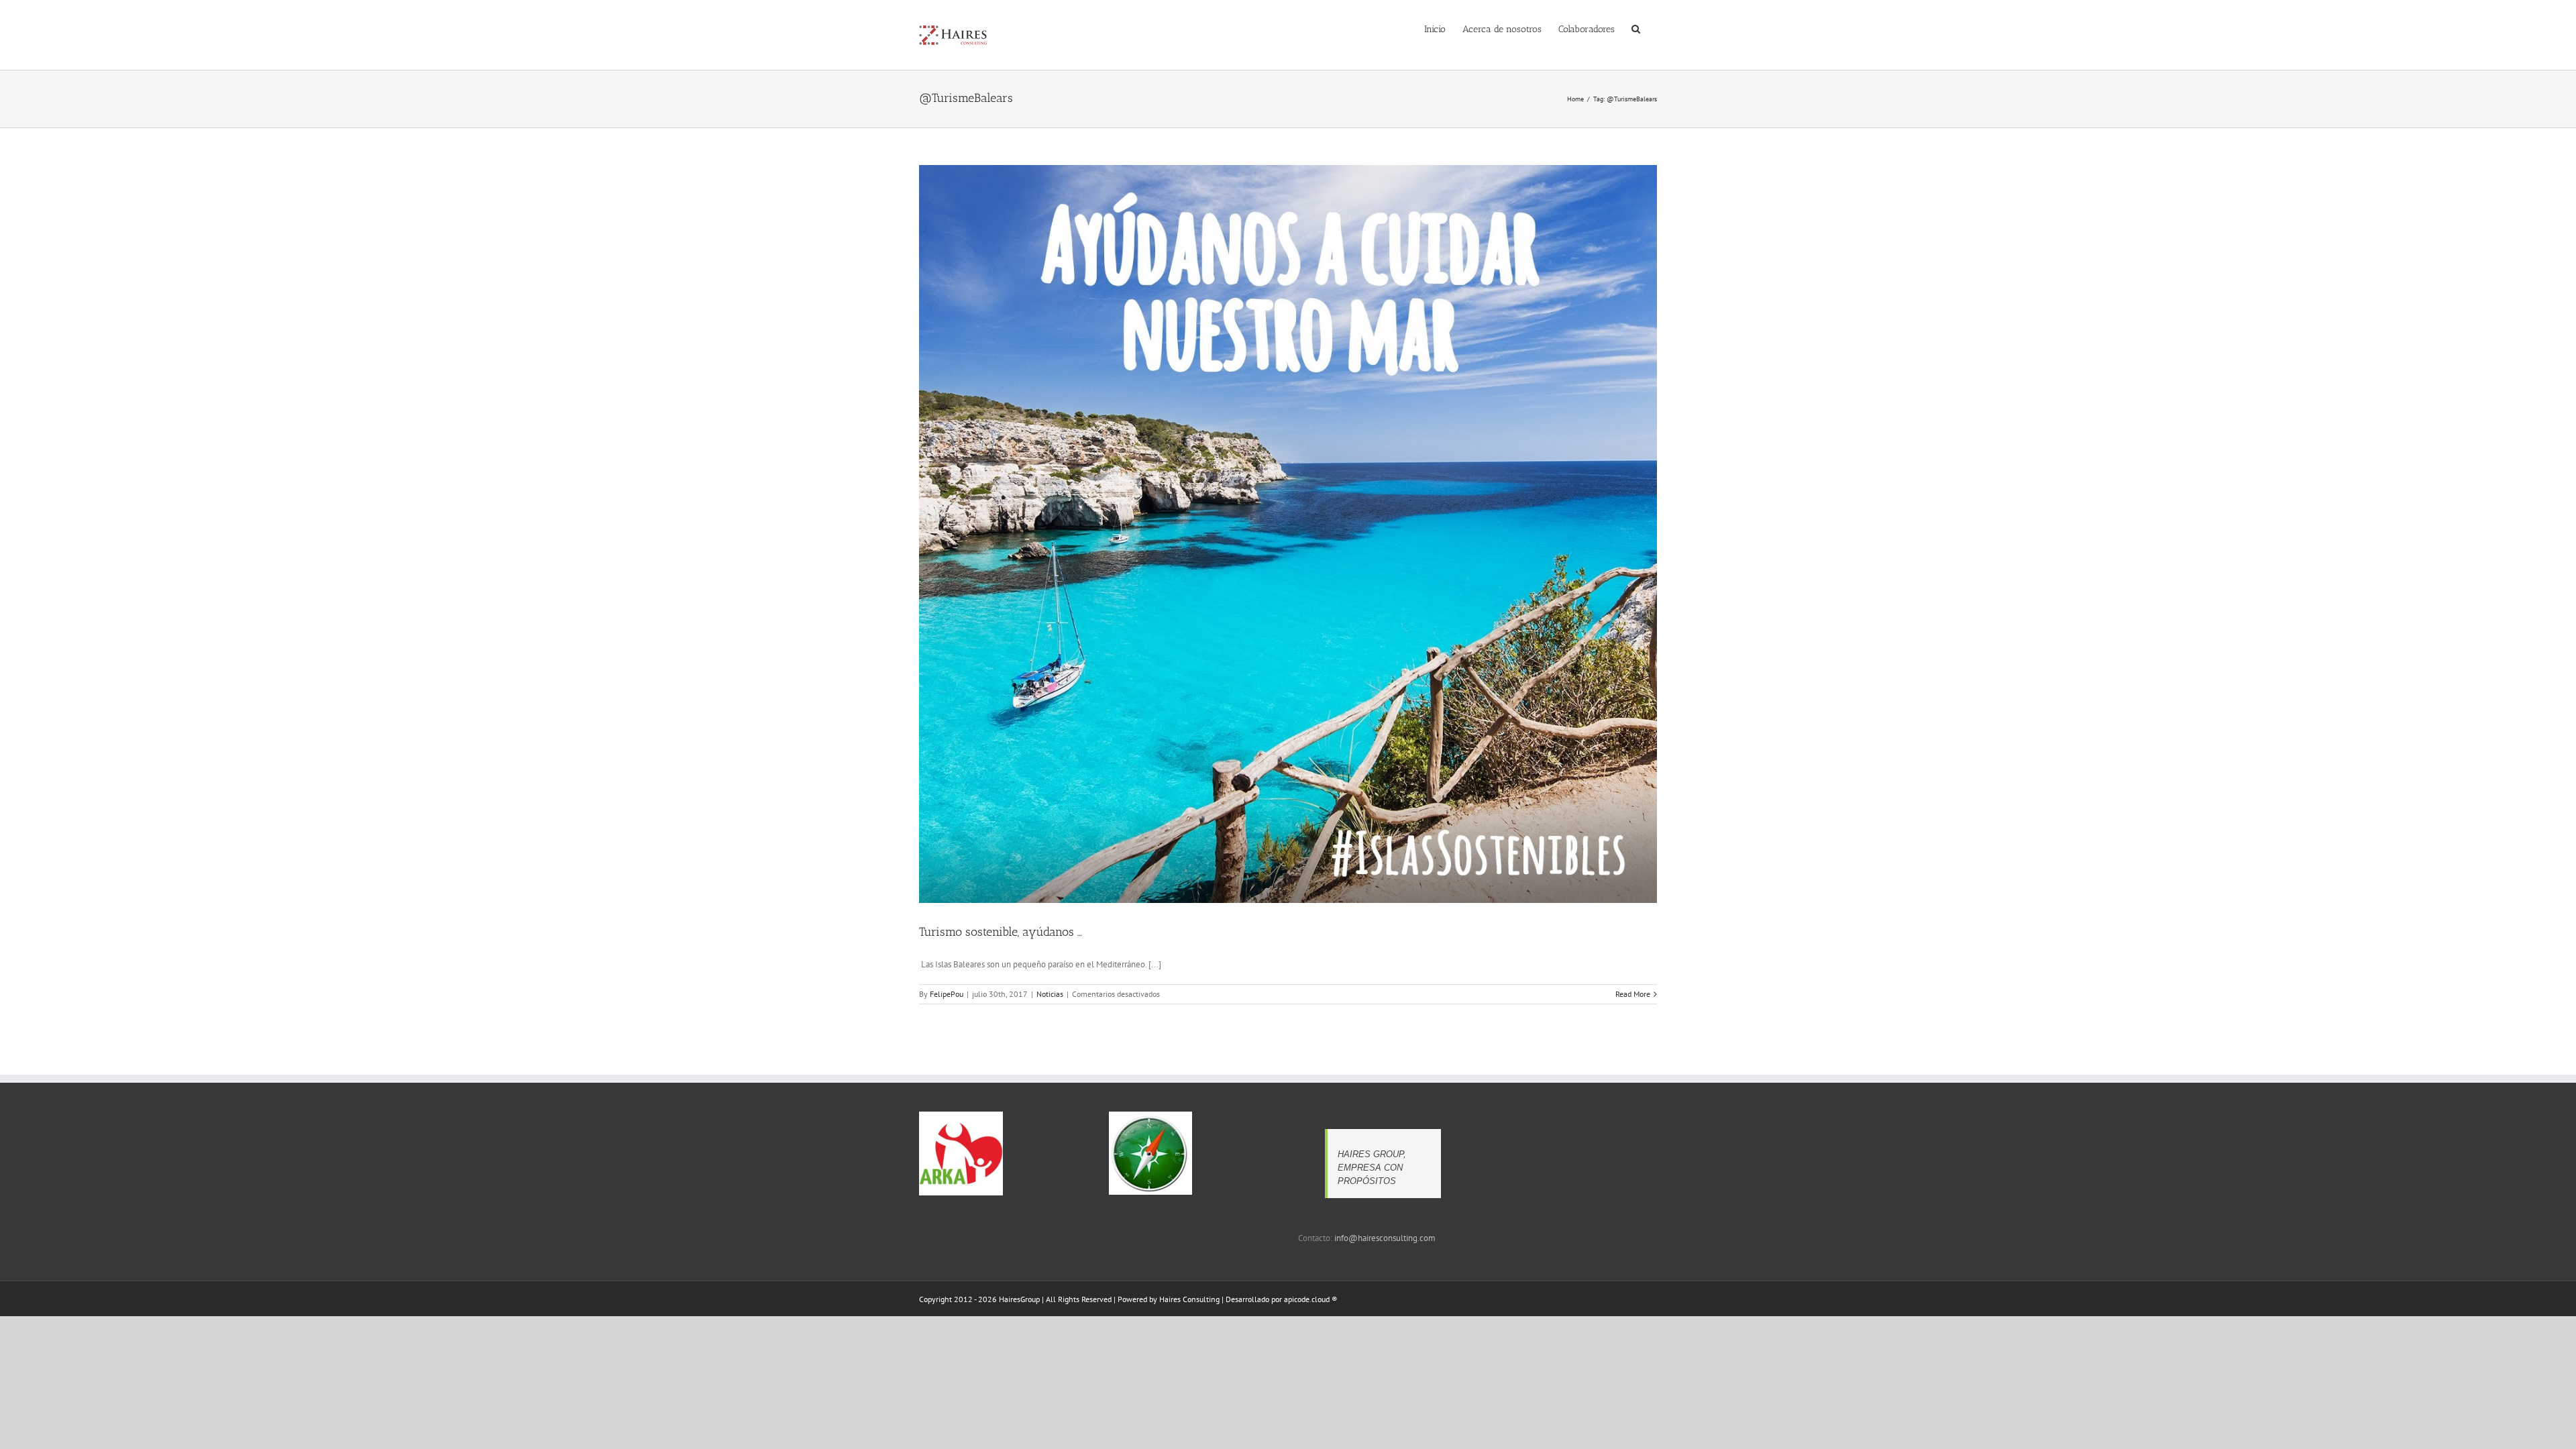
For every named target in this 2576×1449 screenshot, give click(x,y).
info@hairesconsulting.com (1385, 1238)
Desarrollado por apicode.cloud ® (1281, 1299)
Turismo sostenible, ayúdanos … (1001, 932)
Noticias (1050, 994)
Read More (1633, 994)
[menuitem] (1435, 28)
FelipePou (947, 994)
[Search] (1636, 28)
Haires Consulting (1189, 1299)
